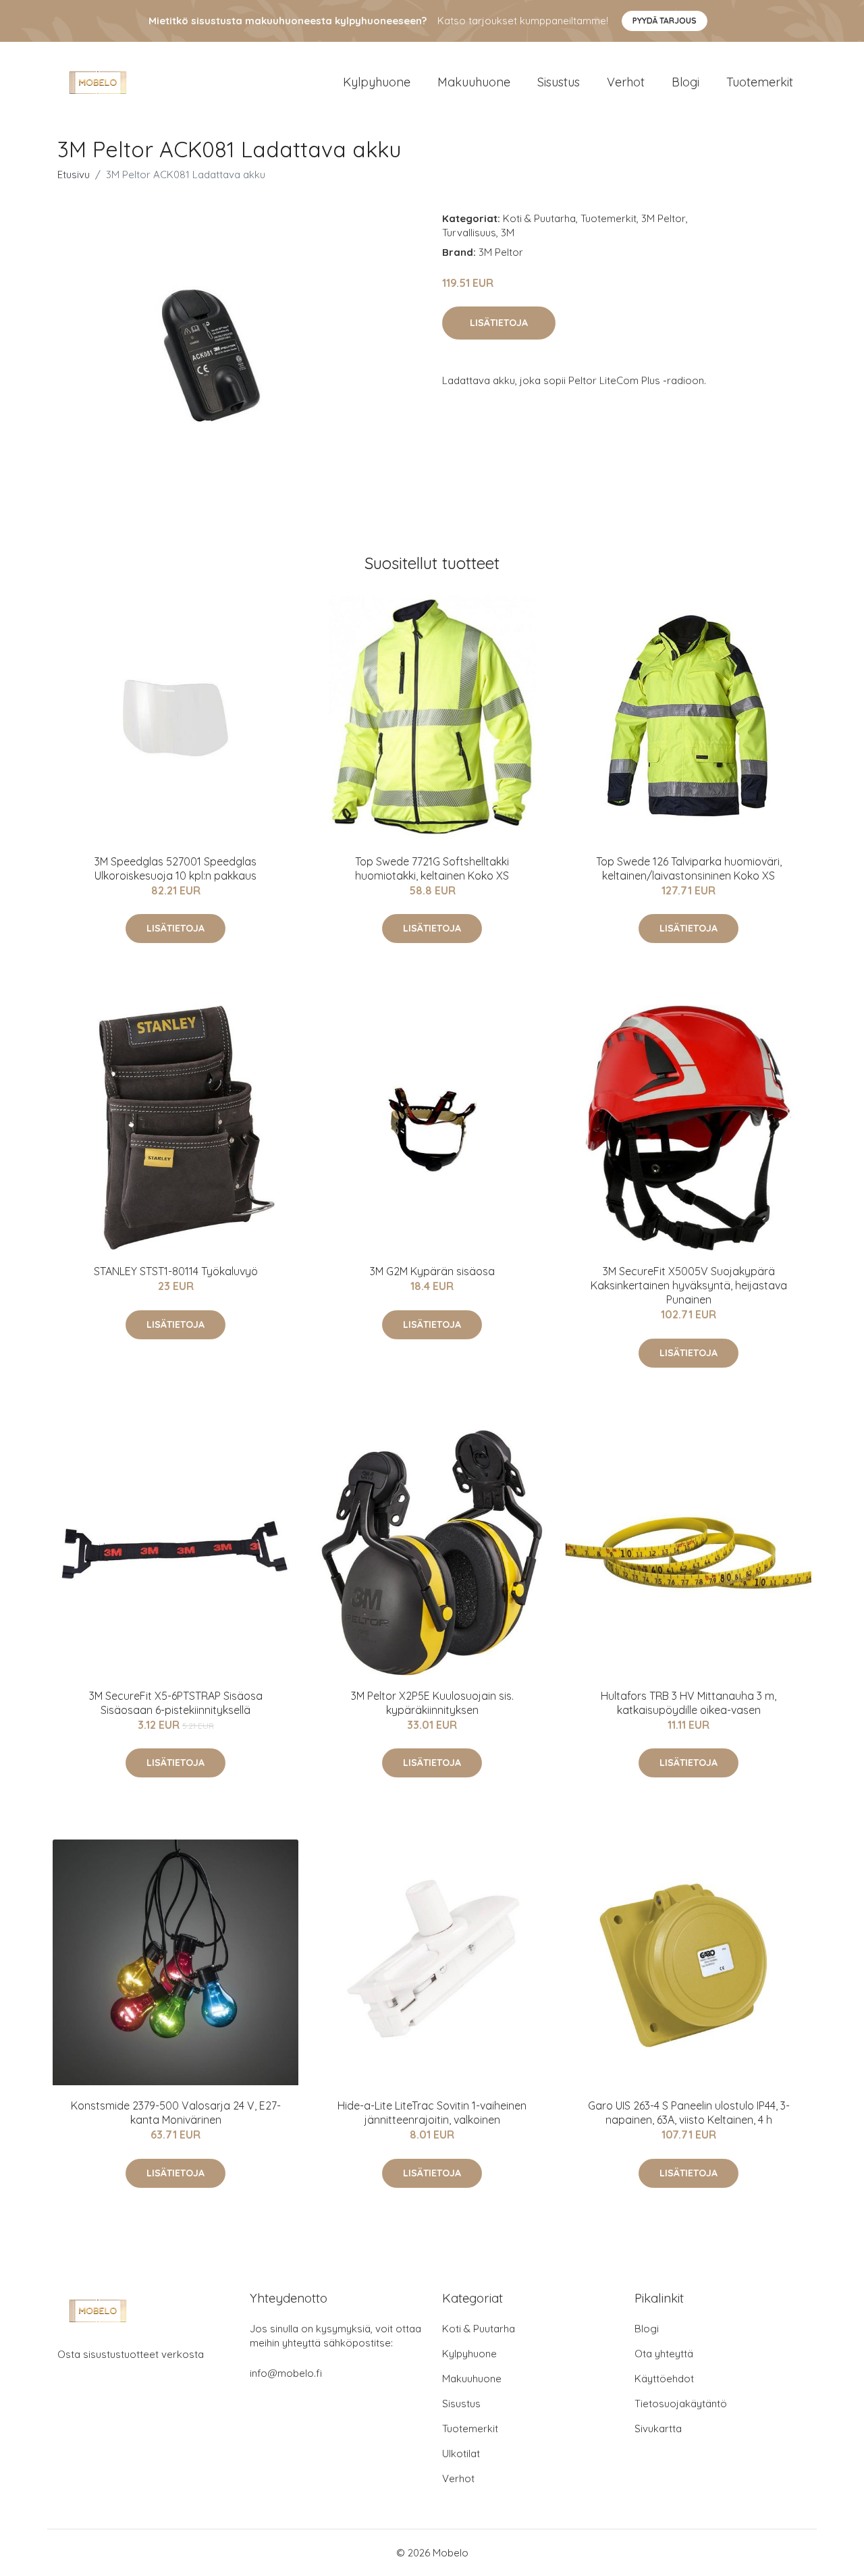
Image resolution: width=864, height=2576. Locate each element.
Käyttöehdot (664, 2379)
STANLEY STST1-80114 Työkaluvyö (176, 1271)
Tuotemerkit (760, 82)
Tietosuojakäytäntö (681, 2404)
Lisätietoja (499, 323)
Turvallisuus (469, 233)
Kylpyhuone (377, 82)
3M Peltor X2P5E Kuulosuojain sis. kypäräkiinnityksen (432, 1703)
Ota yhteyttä (664, 2354)
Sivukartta (658, 2429)
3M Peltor (664, 218)
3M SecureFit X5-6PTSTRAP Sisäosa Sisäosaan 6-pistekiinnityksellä (176, 1703)
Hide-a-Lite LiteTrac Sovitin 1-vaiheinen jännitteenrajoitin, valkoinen (432, 2113)
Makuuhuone (474, 82)
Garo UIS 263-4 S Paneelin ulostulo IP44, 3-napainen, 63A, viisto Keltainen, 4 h (689, 2113)
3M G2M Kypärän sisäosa (432, 1271)
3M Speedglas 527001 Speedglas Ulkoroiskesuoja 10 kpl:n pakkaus (175, 868)
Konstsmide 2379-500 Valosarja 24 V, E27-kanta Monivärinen (176, 2113)
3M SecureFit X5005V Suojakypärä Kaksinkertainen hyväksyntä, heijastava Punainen (689, 1285)
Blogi (685, 82)
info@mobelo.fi (286, 2373)
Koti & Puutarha (539, 218)
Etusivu (74, 175)
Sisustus (559, 82)
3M (508, 233)
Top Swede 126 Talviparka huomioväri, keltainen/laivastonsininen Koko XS (689, 868)
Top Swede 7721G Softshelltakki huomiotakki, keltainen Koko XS (432, 868)
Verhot (626, 82)
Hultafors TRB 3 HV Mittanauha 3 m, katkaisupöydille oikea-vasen (688, 1703)
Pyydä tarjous (665, 21)
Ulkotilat (461, 2453)
